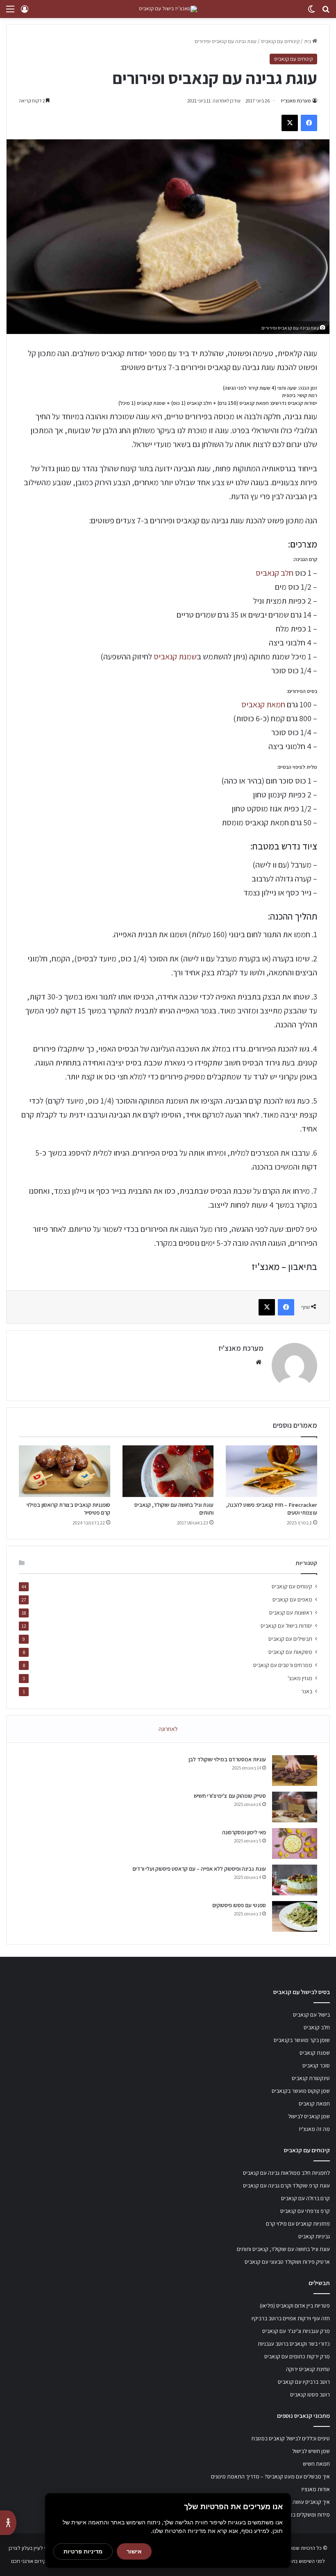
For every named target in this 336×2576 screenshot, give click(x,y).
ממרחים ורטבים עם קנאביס (283, 1665)
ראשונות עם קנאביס (291, 1613)
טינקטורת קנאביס (311, 2078)
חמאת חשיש (316, 2464)
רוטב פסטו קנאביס (310, 2394)
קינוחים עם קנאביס (280, 41)
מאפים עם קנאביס (292, 1599)
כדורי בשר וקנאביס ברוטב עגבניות (294, 2344)
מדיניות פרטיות (83, 2551)
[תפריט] (10, 12)
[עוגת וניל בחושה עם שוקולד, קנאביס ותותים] (168, 1471)
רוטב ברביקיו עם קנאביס (304, 2382)
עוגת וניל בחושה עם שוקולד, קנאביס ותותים (283, 2249)
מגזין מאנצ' (300, 1678)
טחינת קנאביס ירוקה (308, 2369)
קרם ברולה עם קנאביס (305, 2198)
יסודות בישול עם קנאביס (286, 1626)
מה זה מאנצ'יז (314, 2129)
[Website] (259, 1362)
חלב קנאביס (275, 573)
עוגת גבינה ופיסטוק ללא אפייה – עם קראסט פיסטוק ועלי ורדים (199, 1869)
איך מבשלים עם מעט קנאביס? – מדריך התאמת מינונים (270, 2476)
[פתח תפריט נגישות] (8, 2523)
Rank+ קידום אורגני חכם (36, 2561)
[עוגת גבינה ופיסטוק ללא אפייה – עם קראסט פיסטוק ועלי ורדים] (295, 1880)
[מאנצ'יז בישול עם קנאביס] (168, 9)
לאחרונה (168, 1729)
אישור (134, 2551)
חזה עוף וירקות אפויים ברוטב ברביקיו (291, 2318)
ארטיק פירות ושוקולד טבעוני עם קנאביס (287, 2262)
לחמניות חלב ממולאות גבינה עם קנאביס (286, 2173)
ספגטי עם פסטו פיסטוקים (239, 1905)
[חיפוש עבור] (326, 12)
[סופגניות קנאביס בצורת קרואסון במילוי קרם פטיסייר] (65, 1471)
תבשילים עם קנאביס (290, 1639)
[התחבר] (25, 12)
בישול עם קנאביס (311, 2015)
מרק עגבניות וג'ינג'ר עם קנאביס (296, 2331)
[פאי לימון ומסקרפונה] (295, 1843)
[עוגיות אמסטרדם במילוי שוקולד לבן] (295, 1771)
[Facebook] (309, 123)
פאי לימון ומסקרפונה (244, 1832)
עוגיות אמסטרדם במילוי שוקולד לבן (227, 1759)
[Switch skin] (311, 12)
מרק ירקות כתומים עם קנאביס (297, 2356)
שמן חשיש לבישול (311, 2451)
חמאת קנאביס (263, 704)
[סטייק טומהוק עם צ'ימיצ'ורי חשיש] (295, 1807)
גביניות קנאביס (314, 2236)
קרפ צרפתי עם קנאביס (305, 2211)
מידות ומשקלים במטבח (305, 2515)
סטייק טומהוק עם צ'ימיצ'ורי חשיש (230, 1796)
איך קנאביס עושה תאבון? (303, 2502)
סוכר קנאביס (316, 2065)
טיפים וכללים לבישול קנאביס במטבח (291, 2438)
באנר (307, 1691)
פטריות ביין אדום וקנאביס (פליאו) (295, 2306)
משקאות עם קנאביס (290, 1652)
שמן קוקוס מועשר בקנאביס (301, 2091)
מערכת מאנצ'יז (296, 101)
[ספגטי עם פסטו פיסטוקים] (295, 1916)
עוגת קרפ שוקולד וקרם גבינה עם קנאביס (286, 2185)
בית (308, 41)
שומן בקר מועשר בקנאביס (302, 2040)
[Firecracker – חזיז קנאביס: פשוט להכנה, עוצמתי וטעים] (271, 1471)
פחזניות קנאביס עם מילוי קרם (298, 2224)
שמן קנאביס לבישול (309, 2116)
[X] (290, 123)
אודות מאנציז (316, 2489)
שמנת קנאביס (175, 656)
